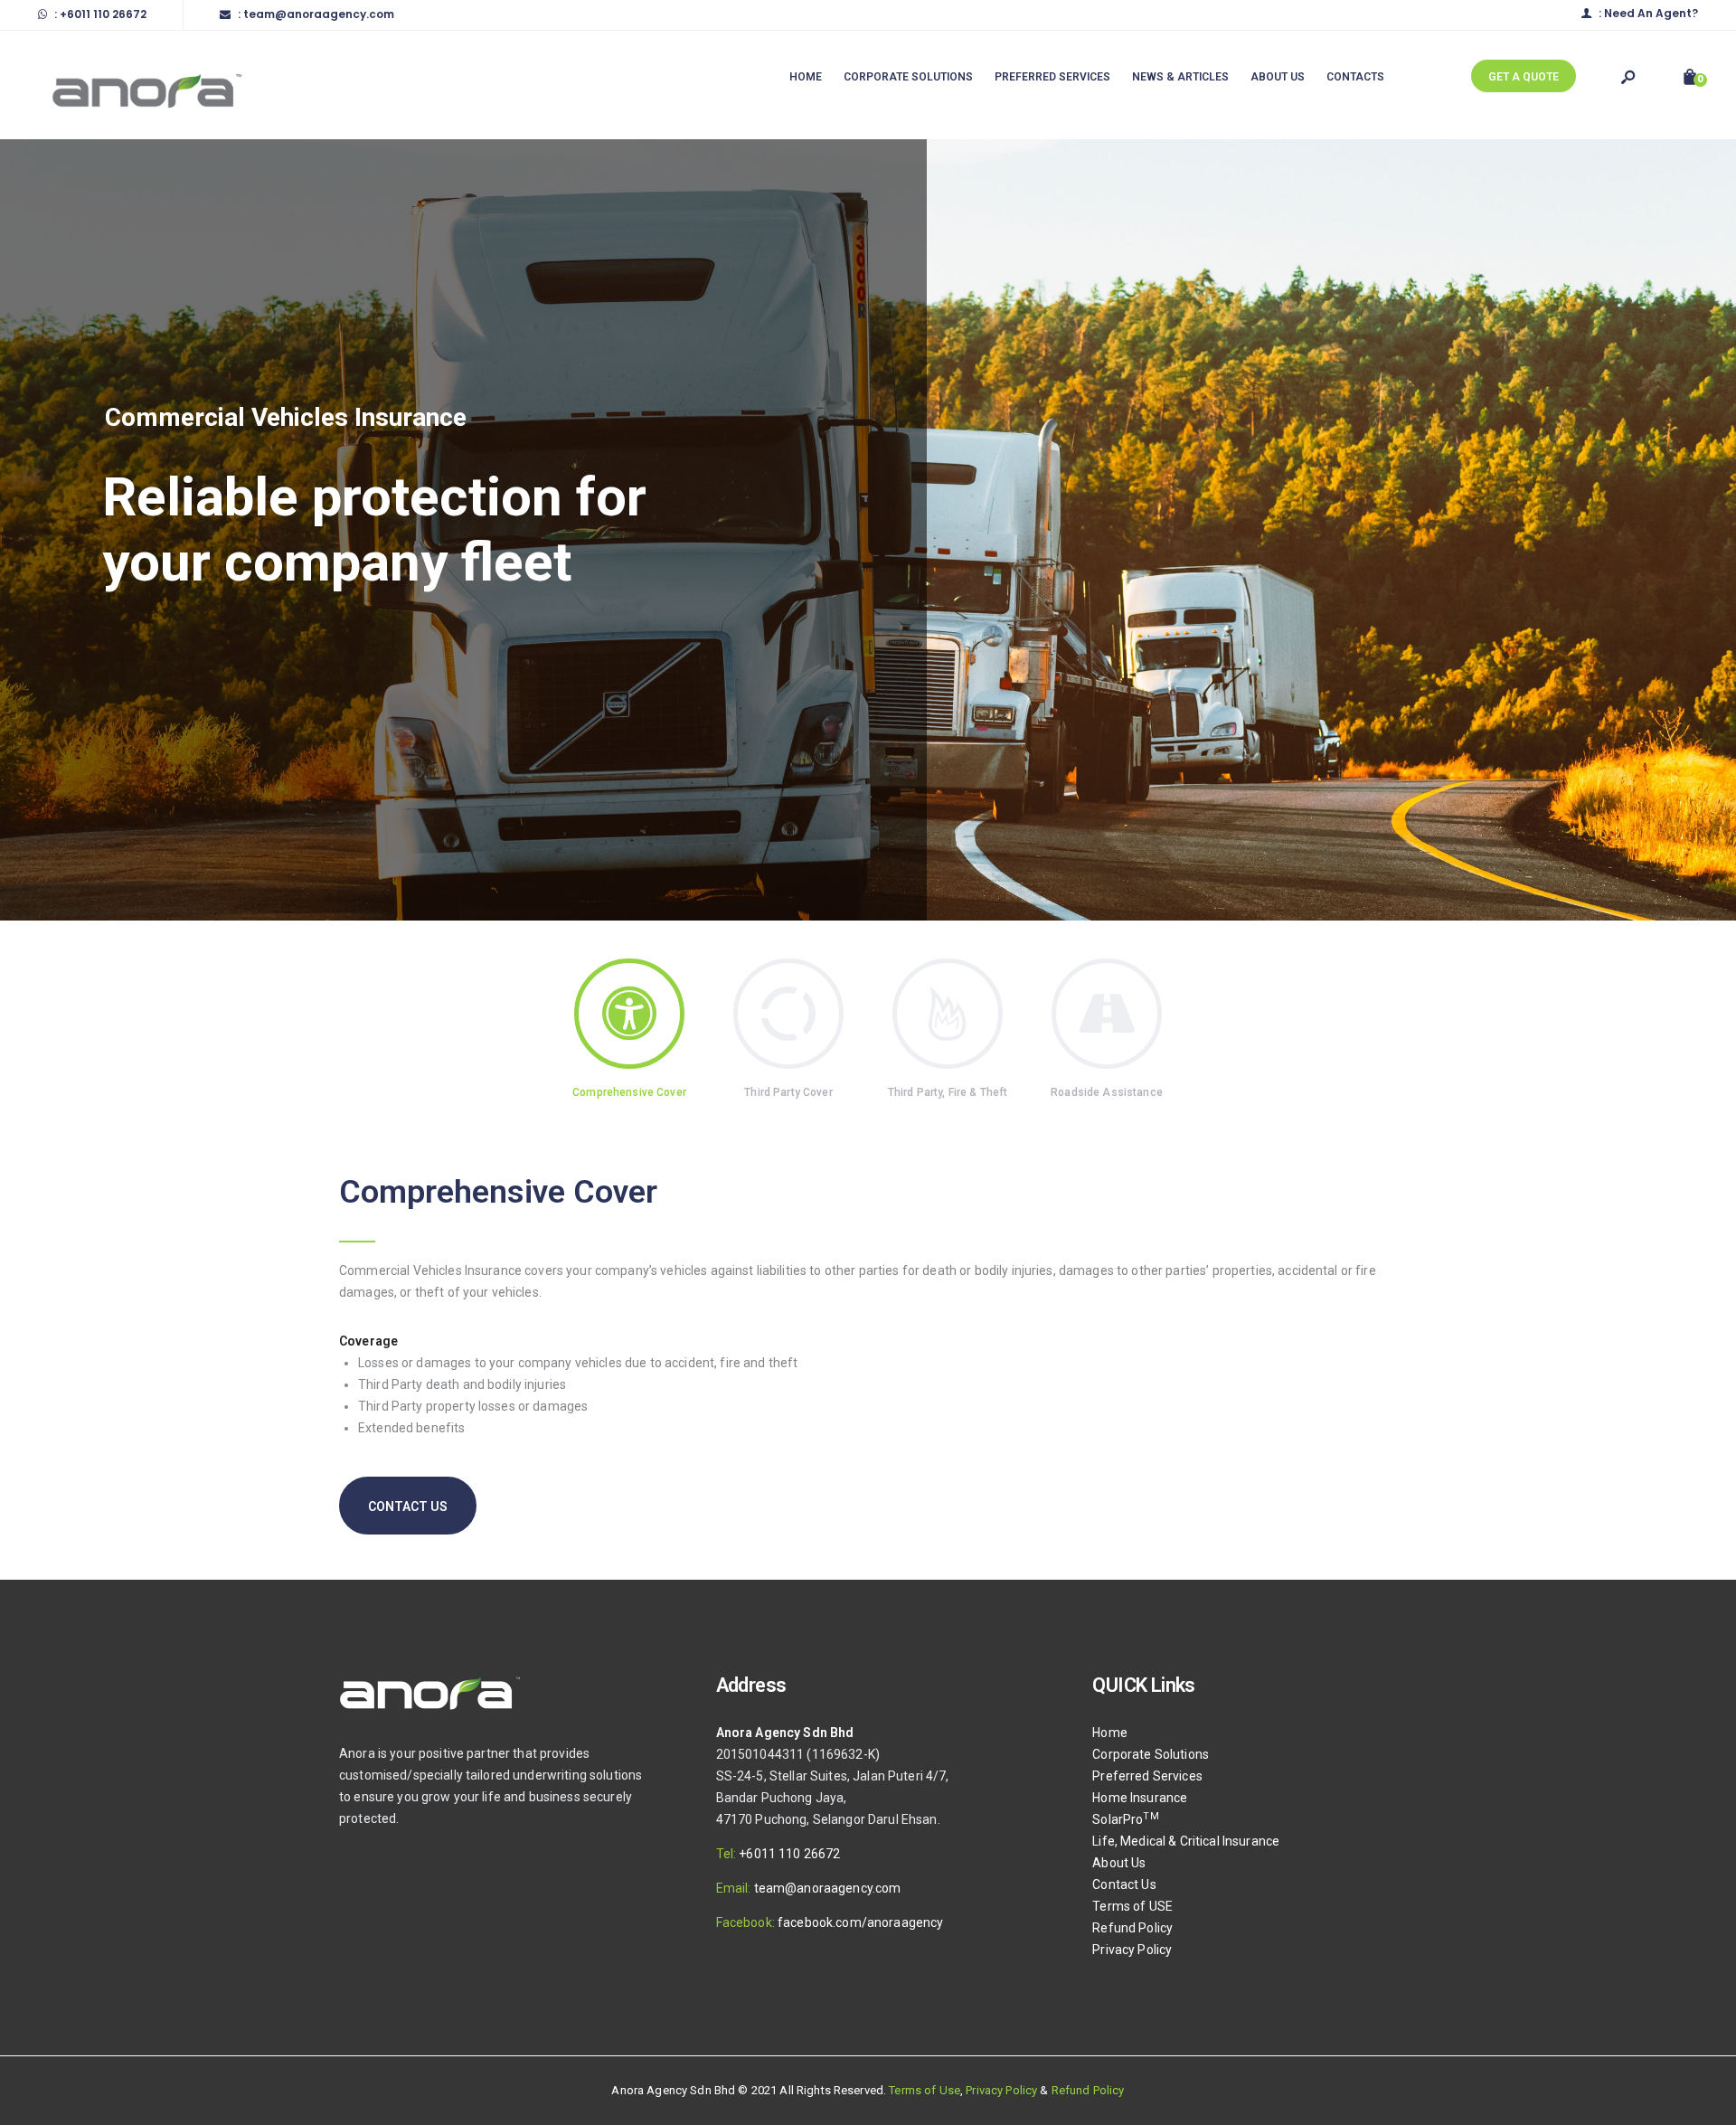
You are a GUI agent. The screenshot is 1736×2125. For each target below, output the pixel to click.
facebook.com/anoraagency (860, 1922)
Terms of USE (1132, 1906)
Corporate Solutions (1151, 1754)
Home (1110, 1733)
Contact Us (1124, 1884)
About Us (1119, 1863)
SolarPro (1125, 1819)
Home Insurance (1140, 1798)
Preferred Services (1147, 1776)
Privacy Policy (1132, 1950)
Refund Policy (1132, 1928)
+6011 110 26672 (789, 1854)
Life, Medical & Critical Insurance (1186, 1841)
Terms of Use (925, 2090)
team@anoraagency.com (828, 1888)
